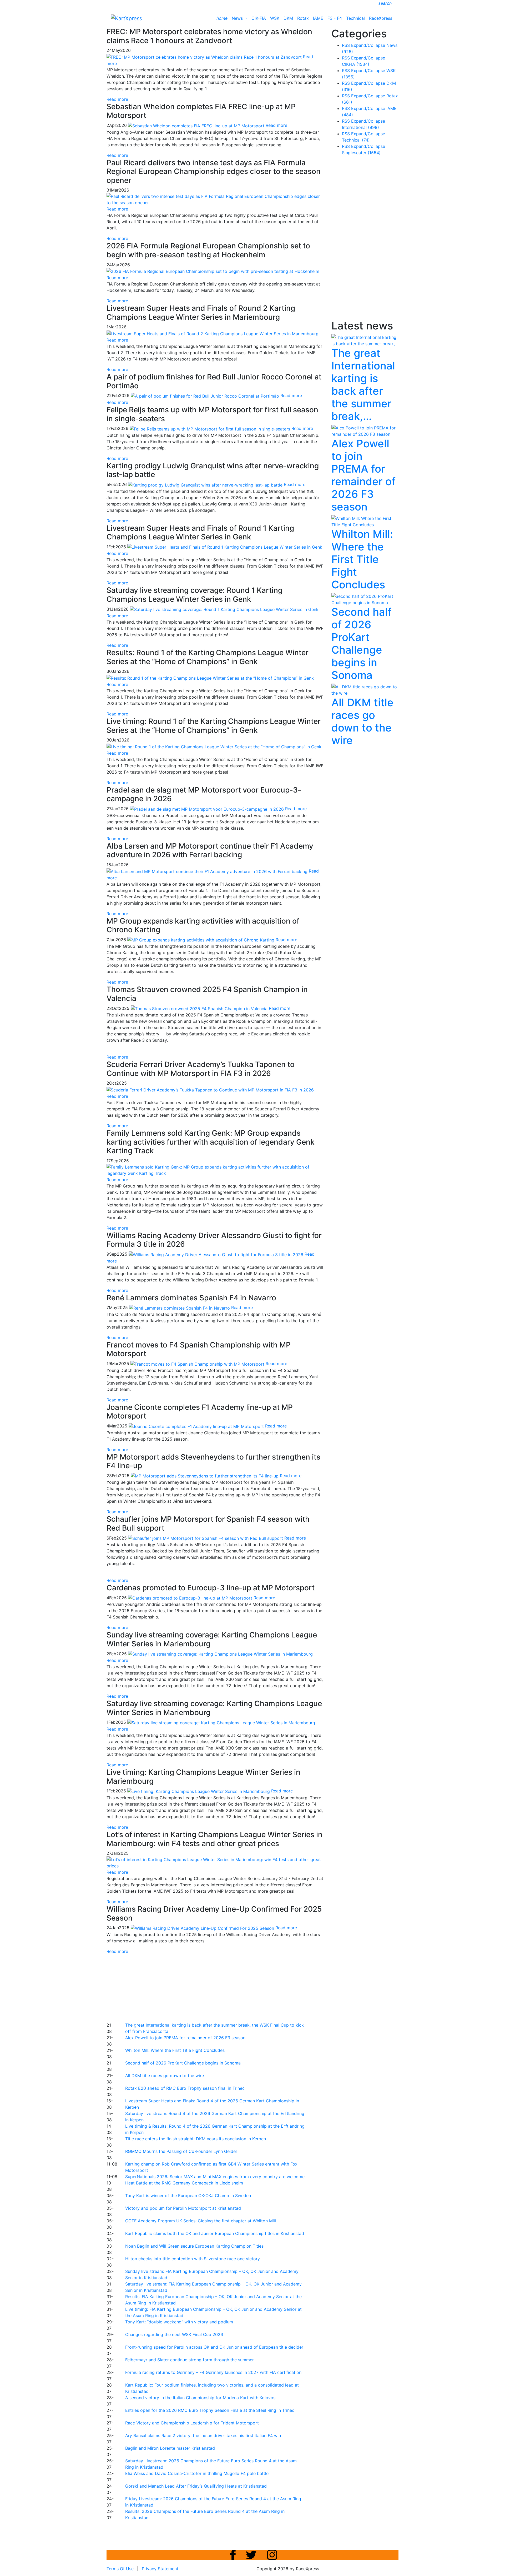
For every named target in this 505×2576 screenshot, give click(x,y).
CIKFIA (356, 64)
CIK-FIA (259, 18)
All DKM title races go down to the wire (165, 2076)
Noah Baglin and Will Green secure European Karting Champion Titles (194, 2246)
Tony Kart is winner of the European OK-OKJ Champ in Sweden (188, 2196)
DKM (288, 18)
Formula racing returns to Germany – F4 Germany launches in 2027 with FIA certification (213, 2372)
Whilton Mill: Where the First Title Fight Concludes (175, 2050)
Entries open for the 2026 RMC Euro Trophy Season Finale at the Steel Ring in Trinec (210, 2410)
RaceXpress (381, 18)
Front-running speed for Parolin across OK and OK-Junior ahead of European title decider (214, 2347)
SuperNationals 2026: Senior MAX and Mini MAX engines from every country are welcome (215, 2177)
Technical (355, 18)
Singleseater (361, 153)
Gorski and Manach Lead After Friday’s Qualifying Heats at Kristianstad (196, 2486)
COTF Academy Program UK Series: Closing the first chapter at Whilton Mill (201, 2221)
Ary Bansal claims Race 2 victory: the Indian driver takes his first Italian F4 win (203, 2435)
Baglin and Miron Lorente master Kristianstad (170, 2448)
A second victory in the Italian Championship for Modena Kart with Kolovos (200, 2398)
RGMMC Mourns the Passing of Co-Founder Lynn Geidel (181, 2151)
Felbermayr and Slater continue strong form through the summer (190, 2360)
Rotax (303, 18)
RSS (346, 45)
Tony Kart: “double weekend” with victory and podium (179, 2322)
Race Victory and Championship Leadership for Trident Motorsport (192, 2423)
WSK (275, 18)
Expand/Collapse (368, 45)
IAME (318, 18)
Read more (117, 99)
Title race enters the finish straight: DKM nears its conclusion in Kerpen (196, 2139)
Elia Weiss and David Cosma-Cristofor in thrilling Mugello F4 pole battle (197, 2473)
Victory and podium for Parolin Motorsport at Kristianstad (183, 2208)
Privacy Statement (160, 2569)
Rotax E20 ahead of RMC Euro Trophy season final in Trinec (185, 2088)
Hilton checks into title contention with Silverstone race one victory (193, 2259)
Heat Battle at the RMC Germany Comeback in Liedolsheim (184, 2183)
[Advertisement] (234, 1987)
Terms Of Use (120, 2569)
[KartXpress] (126, 18)
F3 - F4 (335, 18)
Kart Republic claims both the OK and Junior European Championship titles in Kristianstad (215, 2233)
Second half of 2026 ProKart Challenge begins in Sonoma (183, 2063)
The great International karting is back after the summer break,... (363, 385)
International (360, 127)
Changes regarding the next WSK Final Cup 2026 (174, 2334)
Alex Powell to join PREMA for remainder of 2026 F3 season (185, 2038)
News (238, 18)
